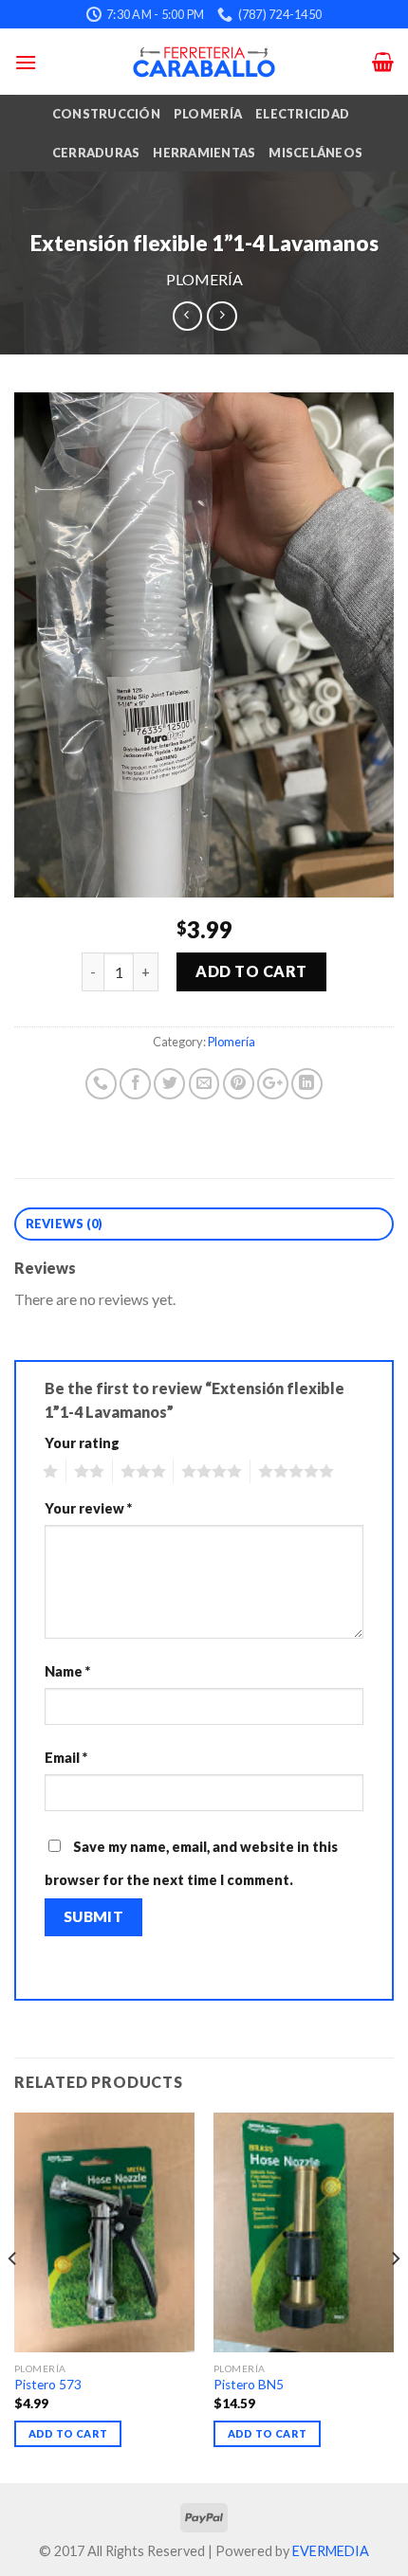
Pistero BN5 (249, 2385)
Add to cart (251, 971)
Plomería (208, 114)
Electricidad (302, 114)
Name (67, 1671)
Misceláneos (315, 153)
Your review (88, 1508)
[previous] (13, 2296)
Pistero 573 (48, 2385)
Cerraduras (96, 153)
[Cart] (383, 62)
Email (66, 1758)
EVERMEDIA (331, 2551)
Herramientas (204, 153)
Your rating (82, 1443)
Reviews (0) (65, 1224)
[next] (395, 2296)
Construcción (106, 114)
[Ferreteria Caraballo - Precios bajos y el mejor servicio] (204, 62)
